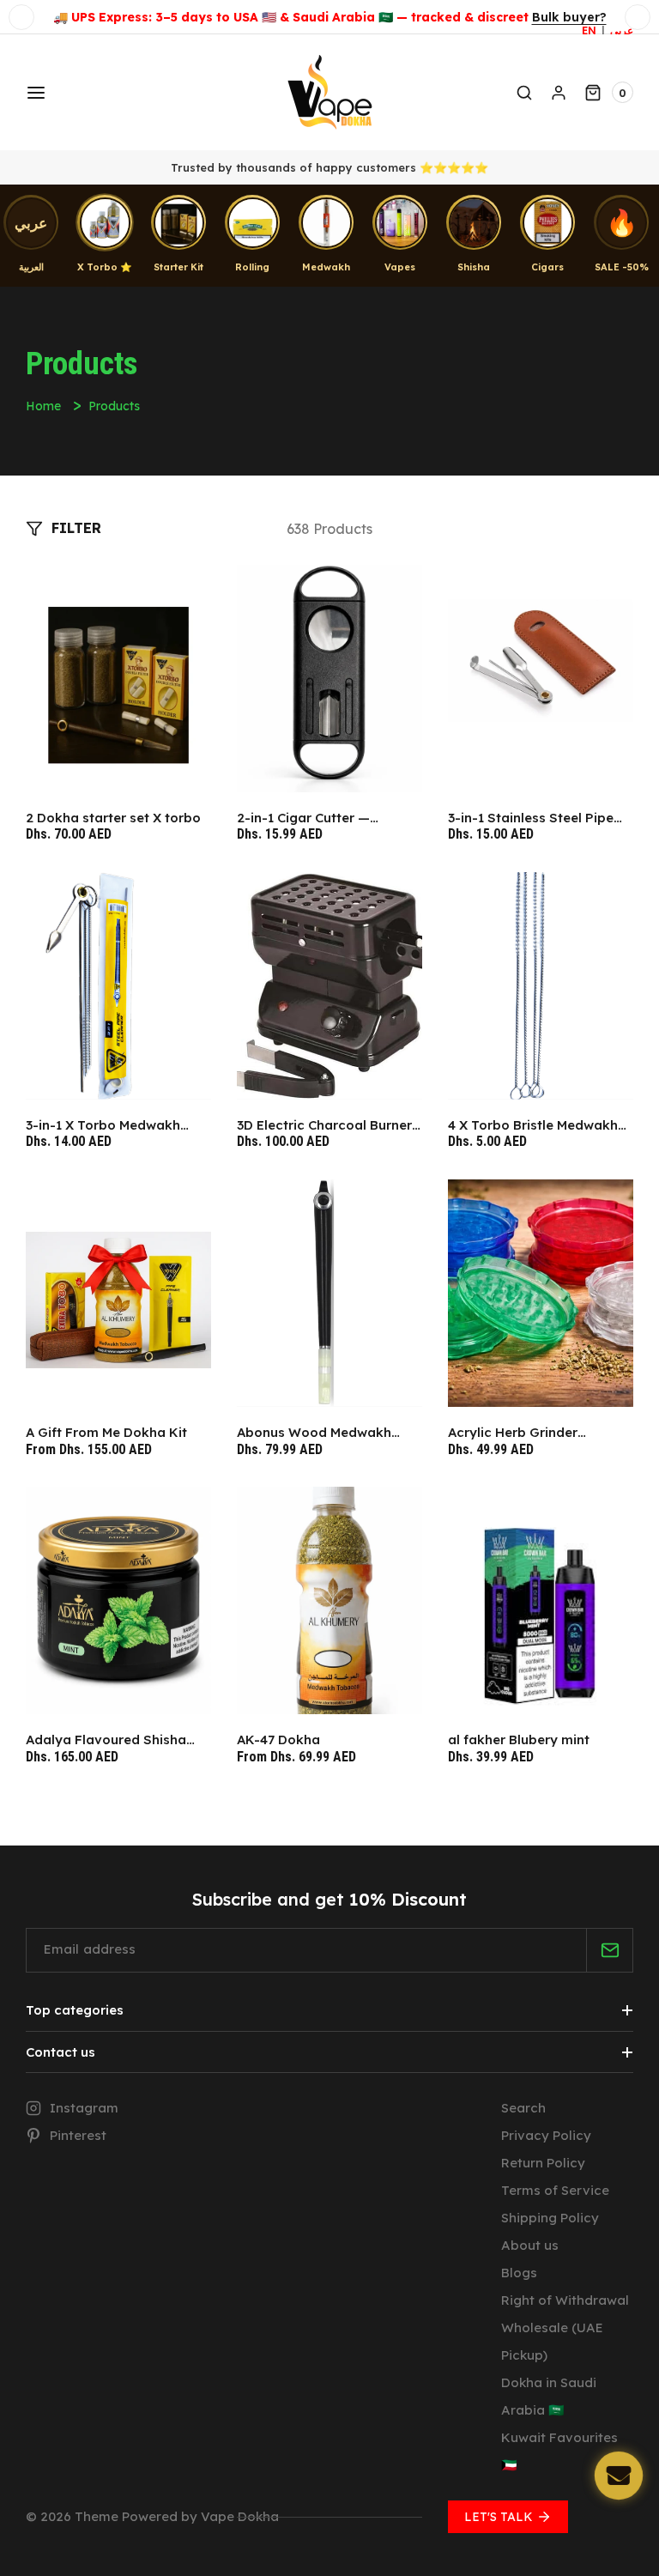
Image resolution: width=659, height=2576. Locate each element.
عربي (622, 30)
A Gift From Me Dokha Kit (106, 1432)
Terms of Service (555, 2190)
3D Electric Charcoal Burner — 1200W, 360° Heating (324, 1125)
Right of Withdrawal (565, 2300)
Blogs (519, 2273)
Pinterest (78, 2135)
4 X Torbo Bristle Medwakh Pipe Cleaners (533, 1125)
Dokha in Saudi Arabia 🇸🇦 (549, 2396)
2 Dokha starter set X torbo (113, 818)
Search (523, 2108)
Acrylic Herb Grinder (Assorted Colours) (513, 1433)
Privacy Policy (546, 2135)
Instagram (84, 2108)
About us (530, 2245)
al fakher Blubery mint (519, 1740)
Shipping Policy (550, 2218)
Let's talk (499, 2517)
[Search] (524, 93)
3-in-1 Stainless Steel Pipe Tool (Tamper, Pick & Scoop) (540, 818)
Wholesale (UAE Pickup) (552, 2341)
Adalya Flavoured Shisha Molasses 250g (106, 1740)
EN (589, 30)
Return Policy (543, 2163)
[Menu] (34, 93)
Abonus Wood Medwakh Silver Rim (314, 1433)
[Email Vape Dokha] (619, 2476)
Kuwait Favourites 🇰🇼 (559, 2451)
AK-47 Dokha (278, 1740)
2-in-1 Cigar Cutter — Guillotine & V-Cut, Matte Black (316, 818)
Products (114, 406)
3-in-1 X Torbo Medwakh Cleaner (103, 1125)
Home (43, 406)
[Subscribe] (610, 1950)
